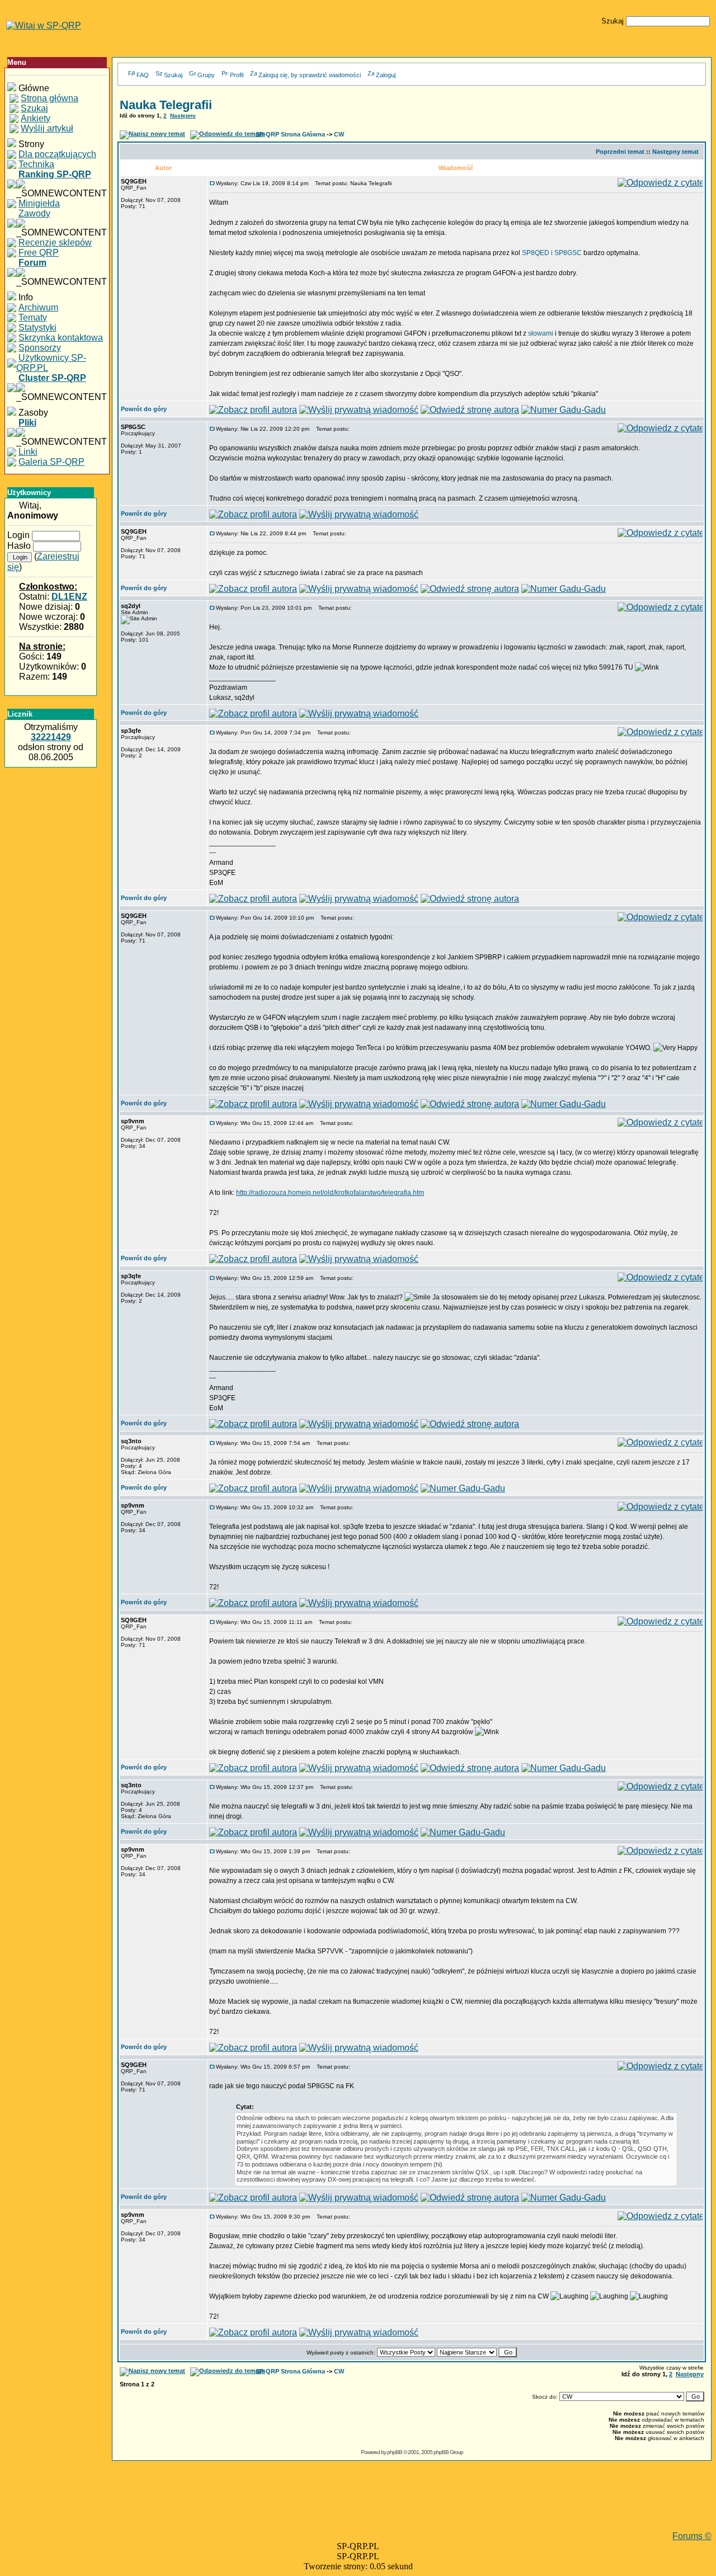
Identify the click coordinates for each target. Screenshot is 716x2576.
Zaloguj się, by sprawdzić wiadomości (310, 75)
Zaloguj (386, 75)
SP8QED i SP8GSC (552, 253)
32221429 (51, 737)
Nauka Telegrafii (166, 105)
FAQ (143, 75)
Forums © (692, 2536)
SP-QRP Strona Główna (290, 134)
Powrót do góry (144, 409)
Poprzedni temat (620, 152)
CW (339, 134)
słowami (541, 333)
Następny (183, 116)
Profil (237, 75)
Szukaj (173, 75)
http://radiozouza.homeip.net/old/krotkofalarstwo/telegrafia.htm (330, 1193)
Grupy (206, 75)
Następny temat (675, 152)
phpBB (395, 2452)
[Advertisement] (412, 2506)
